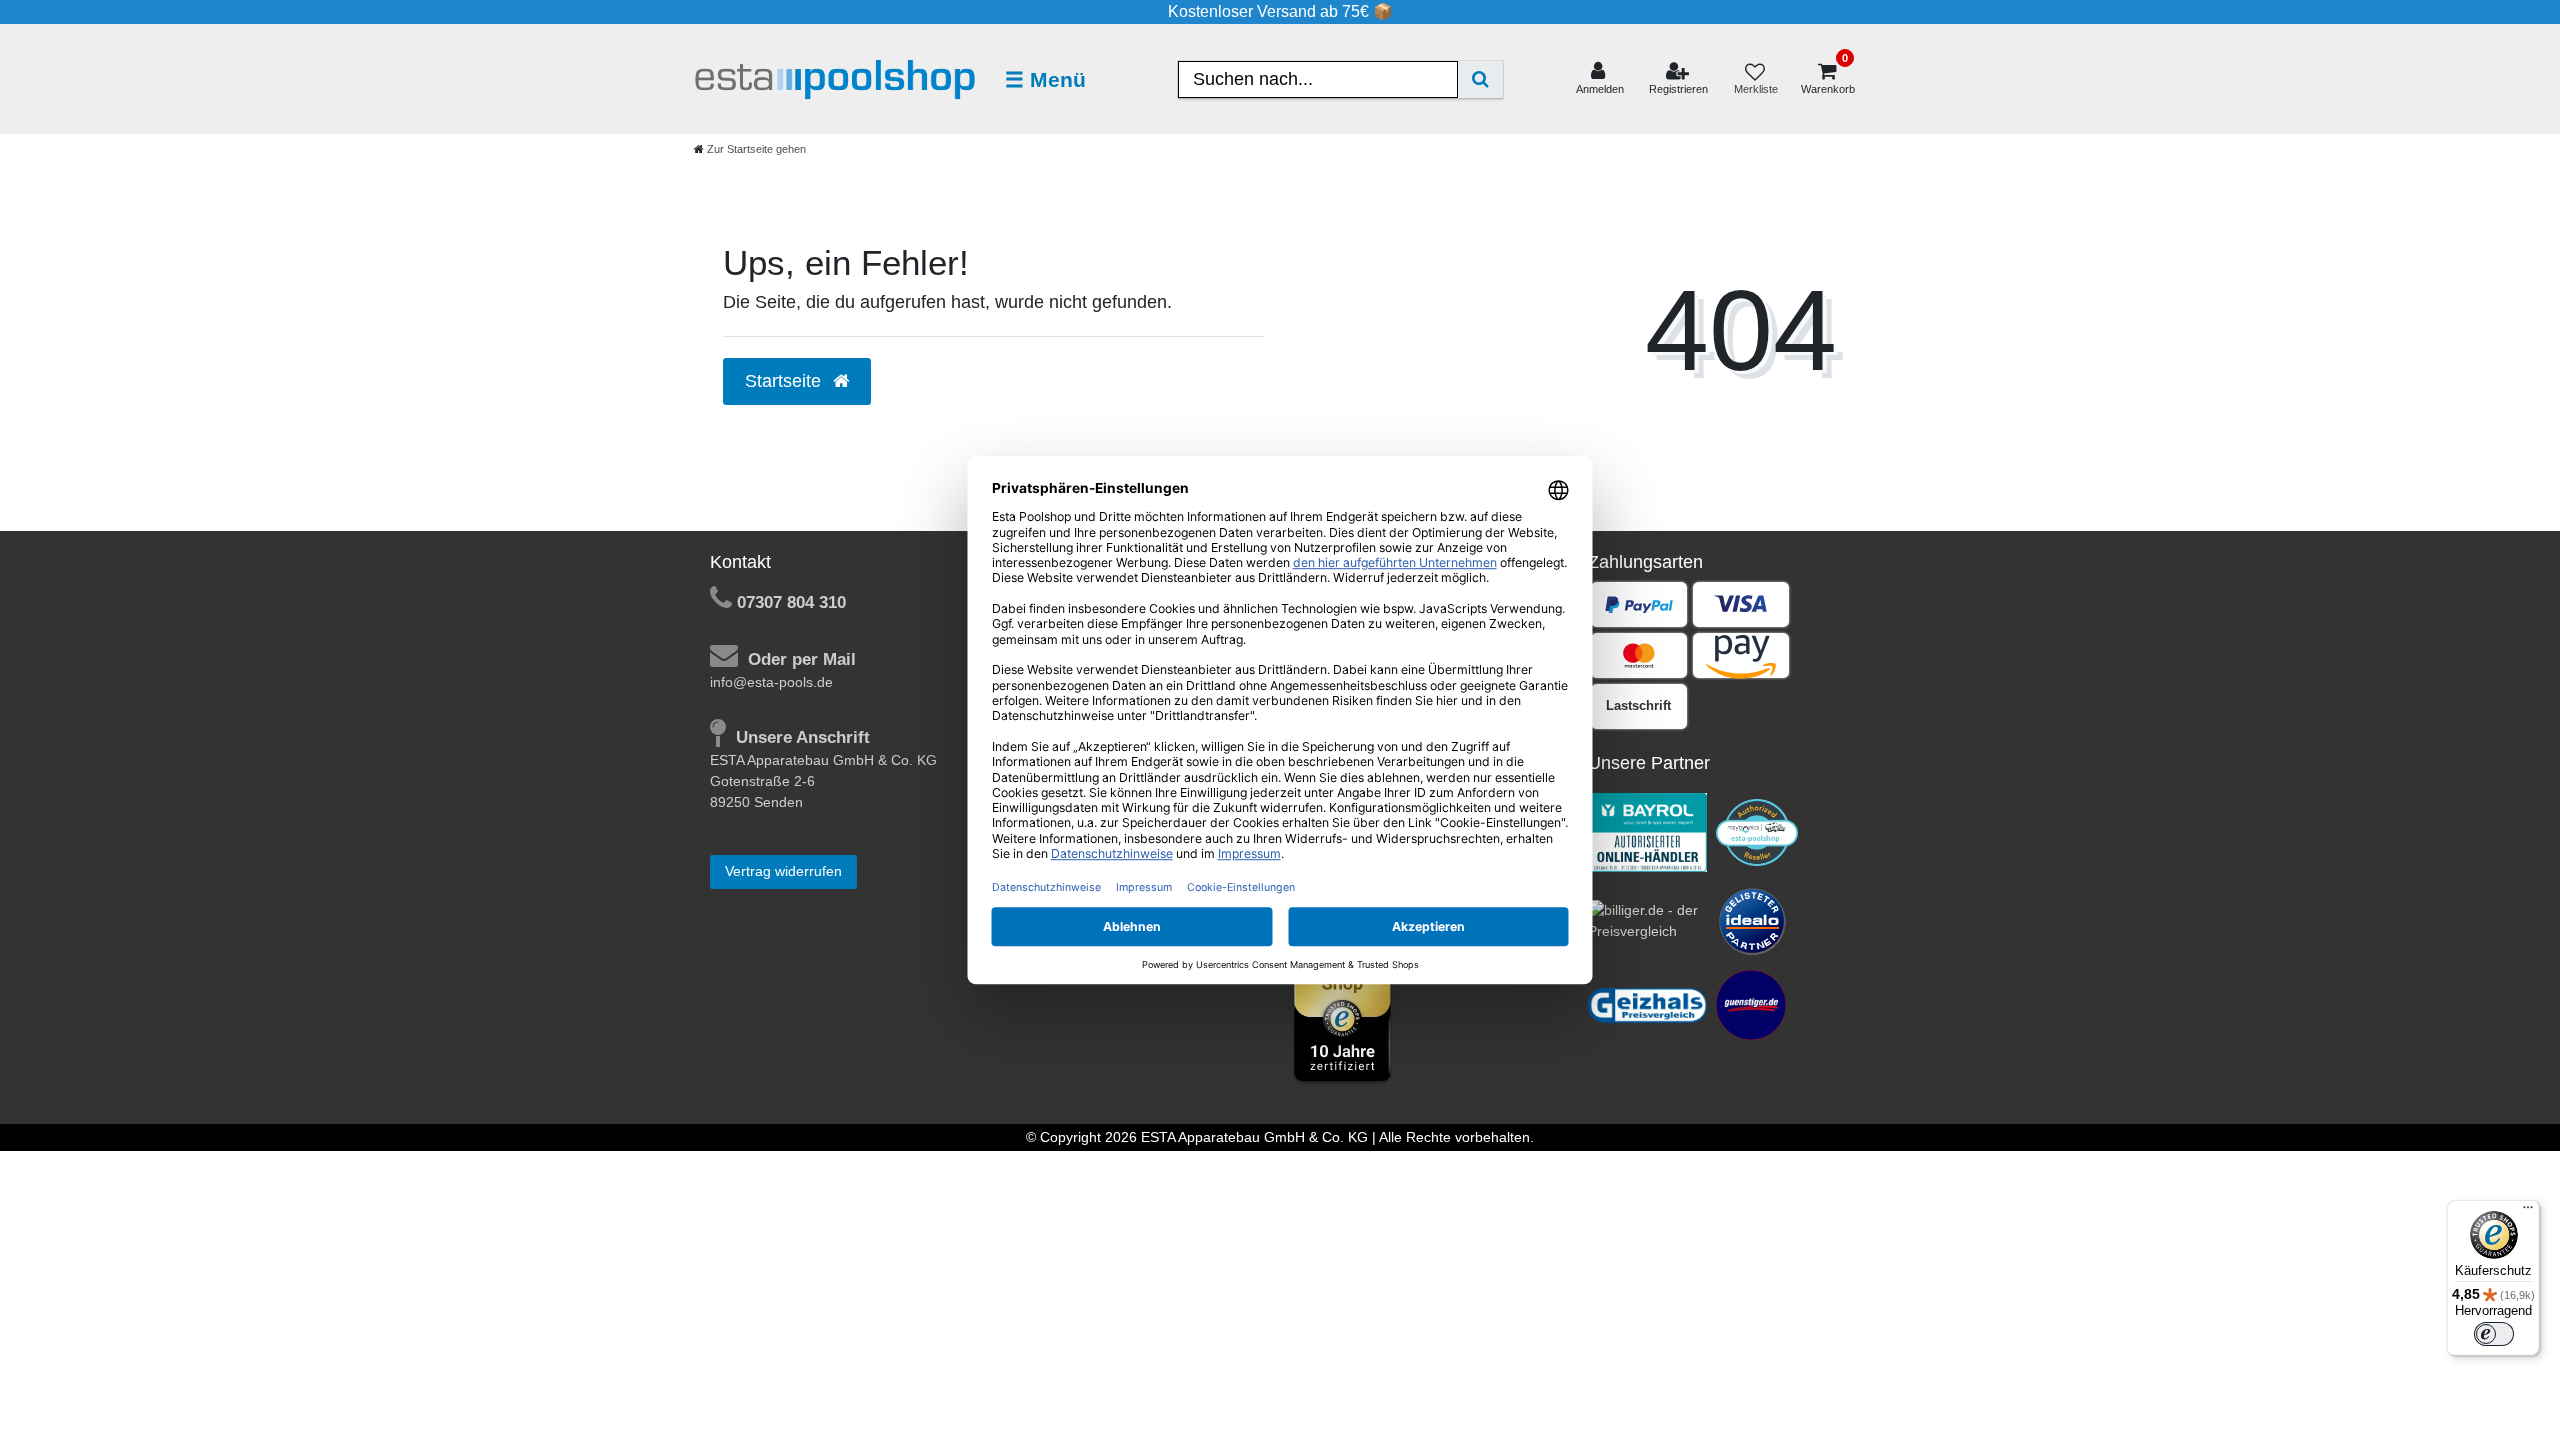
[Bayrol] (1648, 831)
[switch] (2494, 1334)
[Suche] (1480, 79)
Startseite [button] (785, 381)
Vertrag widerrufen (783, 871)
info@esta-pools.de (771, 682)
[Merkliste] (1755, 79)
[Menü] (2528, 1212)
